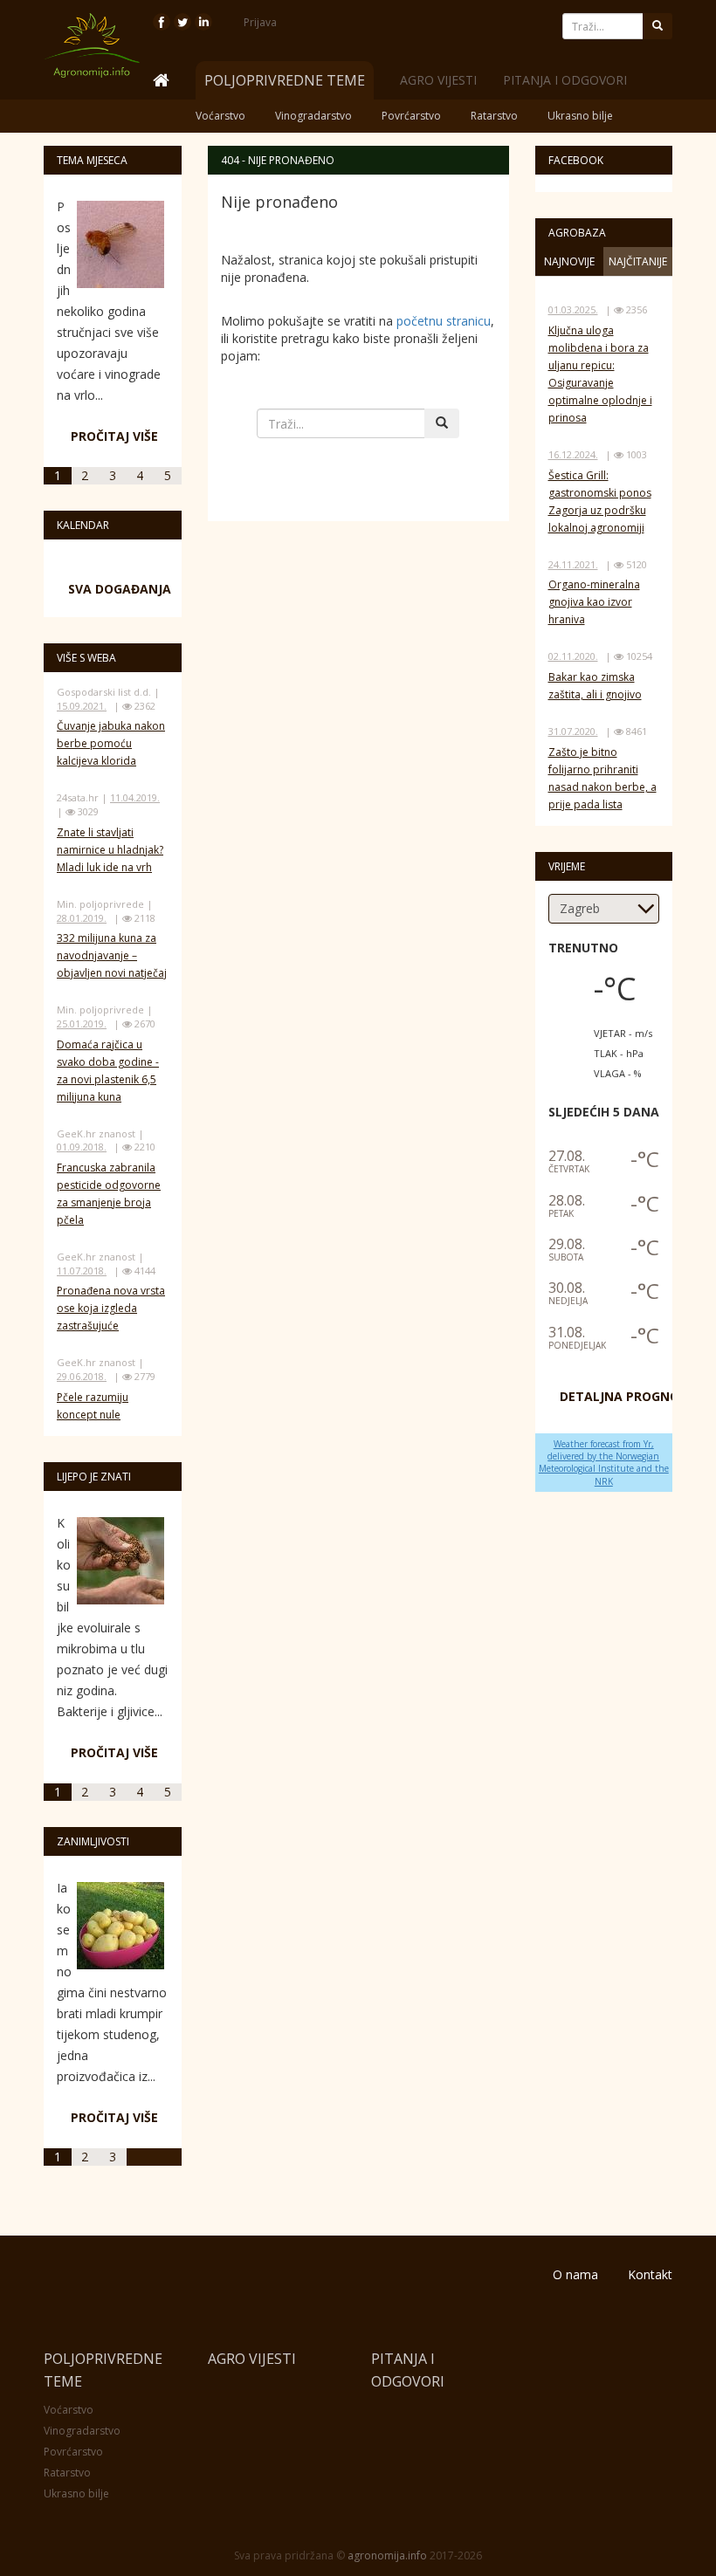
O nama (575, 2274)
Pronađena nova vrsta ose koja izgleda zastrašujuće (111, 1308)
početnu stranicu (444, 321)
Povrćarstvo (411, 116)
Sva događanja (120, 589)
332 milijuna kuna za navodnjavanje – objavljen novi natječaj (112, 955)
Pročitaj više (114, 436)
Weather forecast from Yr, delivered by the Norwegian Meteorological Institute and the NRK (604, 1463)
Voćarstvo (220, 116)
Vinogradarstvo (313, 116)
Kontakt (650, 2274)
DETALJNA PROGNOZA (628, 1396)
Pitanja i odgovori (565, 80)
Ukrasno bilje (580, 116)
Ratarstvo (494, 116)
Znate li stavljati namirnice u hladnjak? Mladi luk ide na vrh (110, 850)
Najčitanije (638, 261)
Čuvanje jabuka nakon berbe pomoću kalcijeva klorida (111, 743)
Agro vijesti (438, 80)
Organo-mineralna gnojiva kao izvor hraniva (594, 602)
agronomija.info (387, 2555)
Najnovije (569, 261)
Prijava (260, 22)
